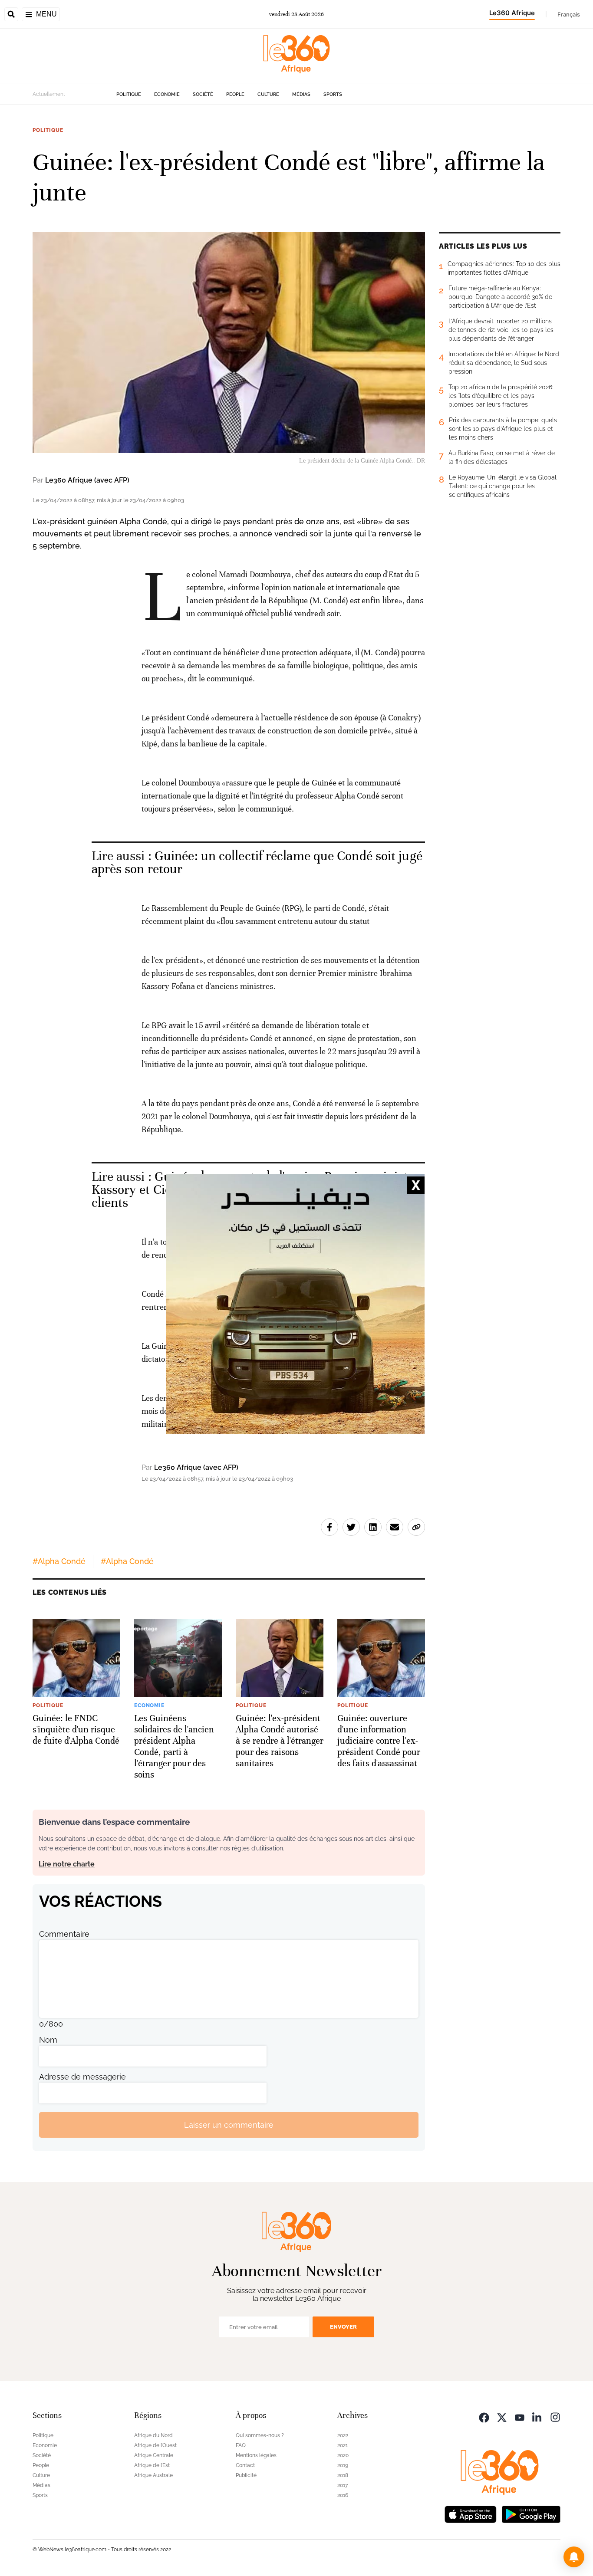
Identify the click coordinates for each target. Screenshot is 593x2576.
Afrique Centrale (154, 2455)
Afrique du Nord (153, 2435)
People (235, 94)
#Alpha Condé (59, 1561)
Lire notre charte (67, 1864)
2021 (343, 2445)
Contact (245, 2465)
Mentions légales (256, 2455)
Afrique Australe (153, 2475)
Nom (48, 2040)
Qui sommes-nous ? (260, 2435)
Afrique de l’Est (152, 2465)
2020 (343, 2455)
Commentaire (64, 1934)
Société (203, 94)
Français (569, 14)
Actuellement (49, 94)
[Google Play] (531, 2513)
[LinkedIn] (537, 2417)
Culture (268, 94)
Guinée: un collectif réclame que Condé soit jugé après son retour (257, 862)
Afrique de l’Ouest (155, 2445)
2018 (343, 2475)
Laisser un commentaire (229, 2125)
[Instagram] (555, 2417)
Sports (333, 94)
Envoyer (343, 2327)
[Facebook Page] (484, 2417)
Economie (167, 94)
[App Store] (471, 2513)
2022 (343, 2435)
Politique (129, 94)
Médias (301, 94)
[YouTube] (520, 2417)
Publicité (246, 2475)
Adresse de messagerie (82, 2077)
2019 (343, 2465)
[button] (574, 2557)
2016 (343, 2495)
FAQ (241, 2445)
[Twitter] (502, 2417)
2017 (343, 2485)
